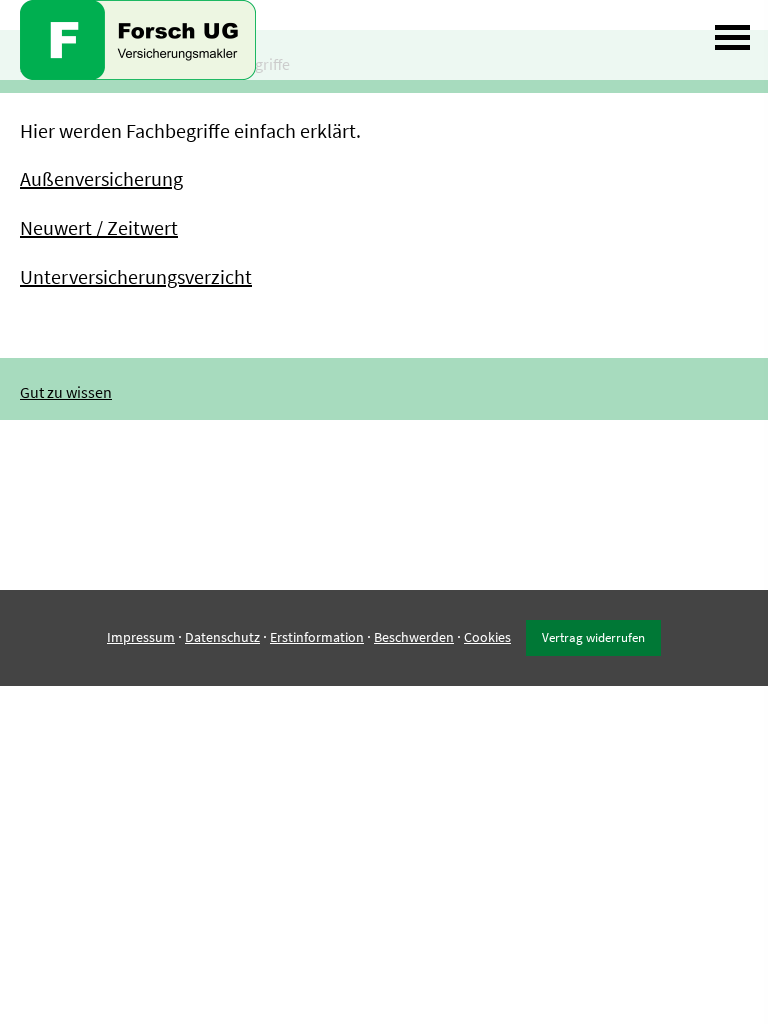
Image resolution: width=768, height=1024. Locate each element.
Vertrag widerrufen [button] (593, 637)
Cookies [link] (487, 637)
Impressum (141, 637)
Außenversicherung (101, 178)
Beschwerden (414, 637)
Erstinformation (317, 637)
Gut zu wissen (66, 392)
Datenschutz (222, 637)
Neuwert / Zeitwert (99, 227)
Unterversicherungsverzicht (136, 276)
